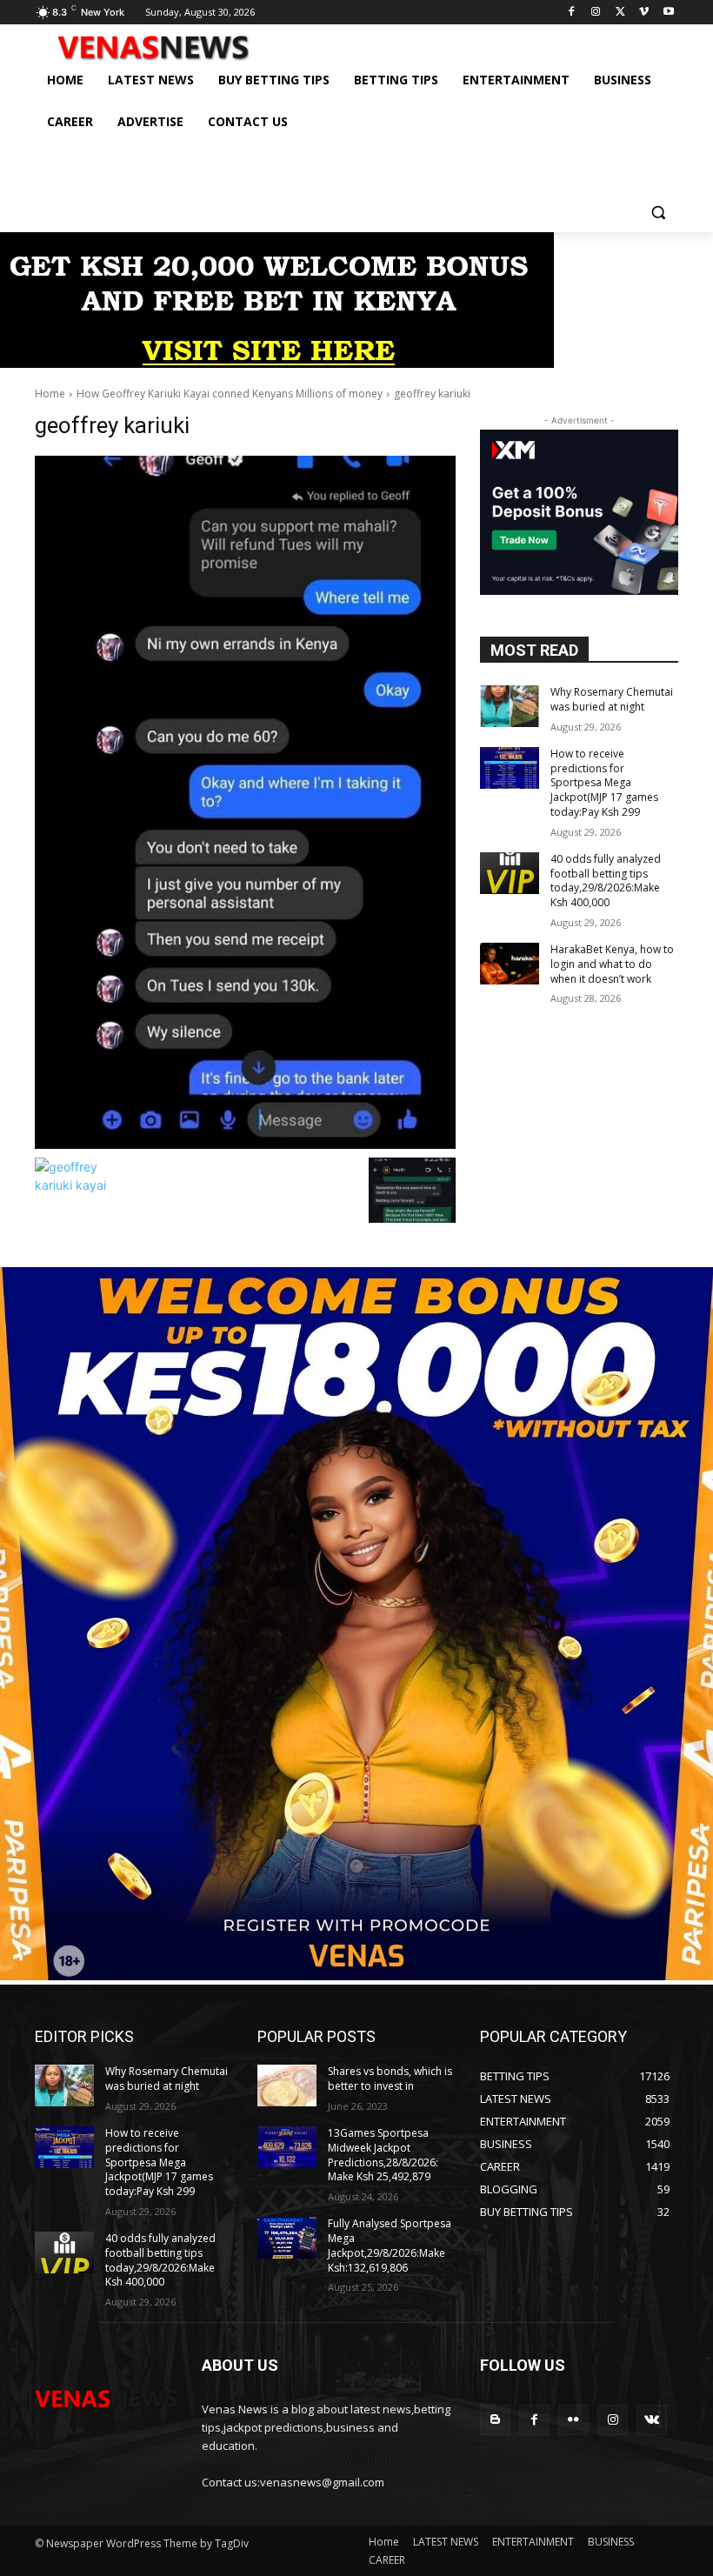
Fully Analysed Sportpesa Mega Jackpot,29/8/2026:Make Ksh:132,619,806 (390, 2245)
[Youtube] (668, 13)
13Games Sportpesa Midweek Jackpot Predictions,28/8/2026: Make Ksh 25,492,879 (383, 2155)
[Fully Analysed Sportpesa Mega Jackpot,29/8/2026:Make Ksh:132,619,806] (287, 2238)
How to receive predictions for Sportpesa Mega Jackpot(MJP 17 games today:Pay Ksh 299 (604, 783)
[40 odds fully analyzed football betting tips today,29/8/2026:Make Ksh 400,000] (510, 873)
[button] (658, 212)
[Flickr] (573, 2420)
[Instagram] (596, 13)
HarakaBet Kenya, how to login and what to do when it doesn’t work (612, 964)
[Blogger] (495, 2420)
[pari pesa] (356, 1975)
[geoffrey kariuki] (245, 802)
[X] (620, 13)
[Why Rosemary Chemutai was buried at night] (510, 706)
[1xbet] (277, 363)
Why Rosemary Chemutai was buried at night (612, 699)
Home (50, 394)
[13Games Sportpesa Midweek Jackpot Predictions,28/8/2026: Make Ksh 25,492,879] (287, 2147)
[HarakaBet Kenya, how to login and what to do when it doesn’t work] (510, 964)
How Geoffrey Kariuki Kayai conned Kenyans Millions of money (230, 394)
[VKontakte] (652, 2420)
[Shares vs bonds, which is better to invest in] (287, 2085)
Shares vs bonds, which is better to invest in (390, 2079)
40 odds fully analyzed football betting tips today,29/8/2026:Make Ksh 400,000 (606, 881)
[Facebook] (572, 13)
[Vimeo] (644, 13)
